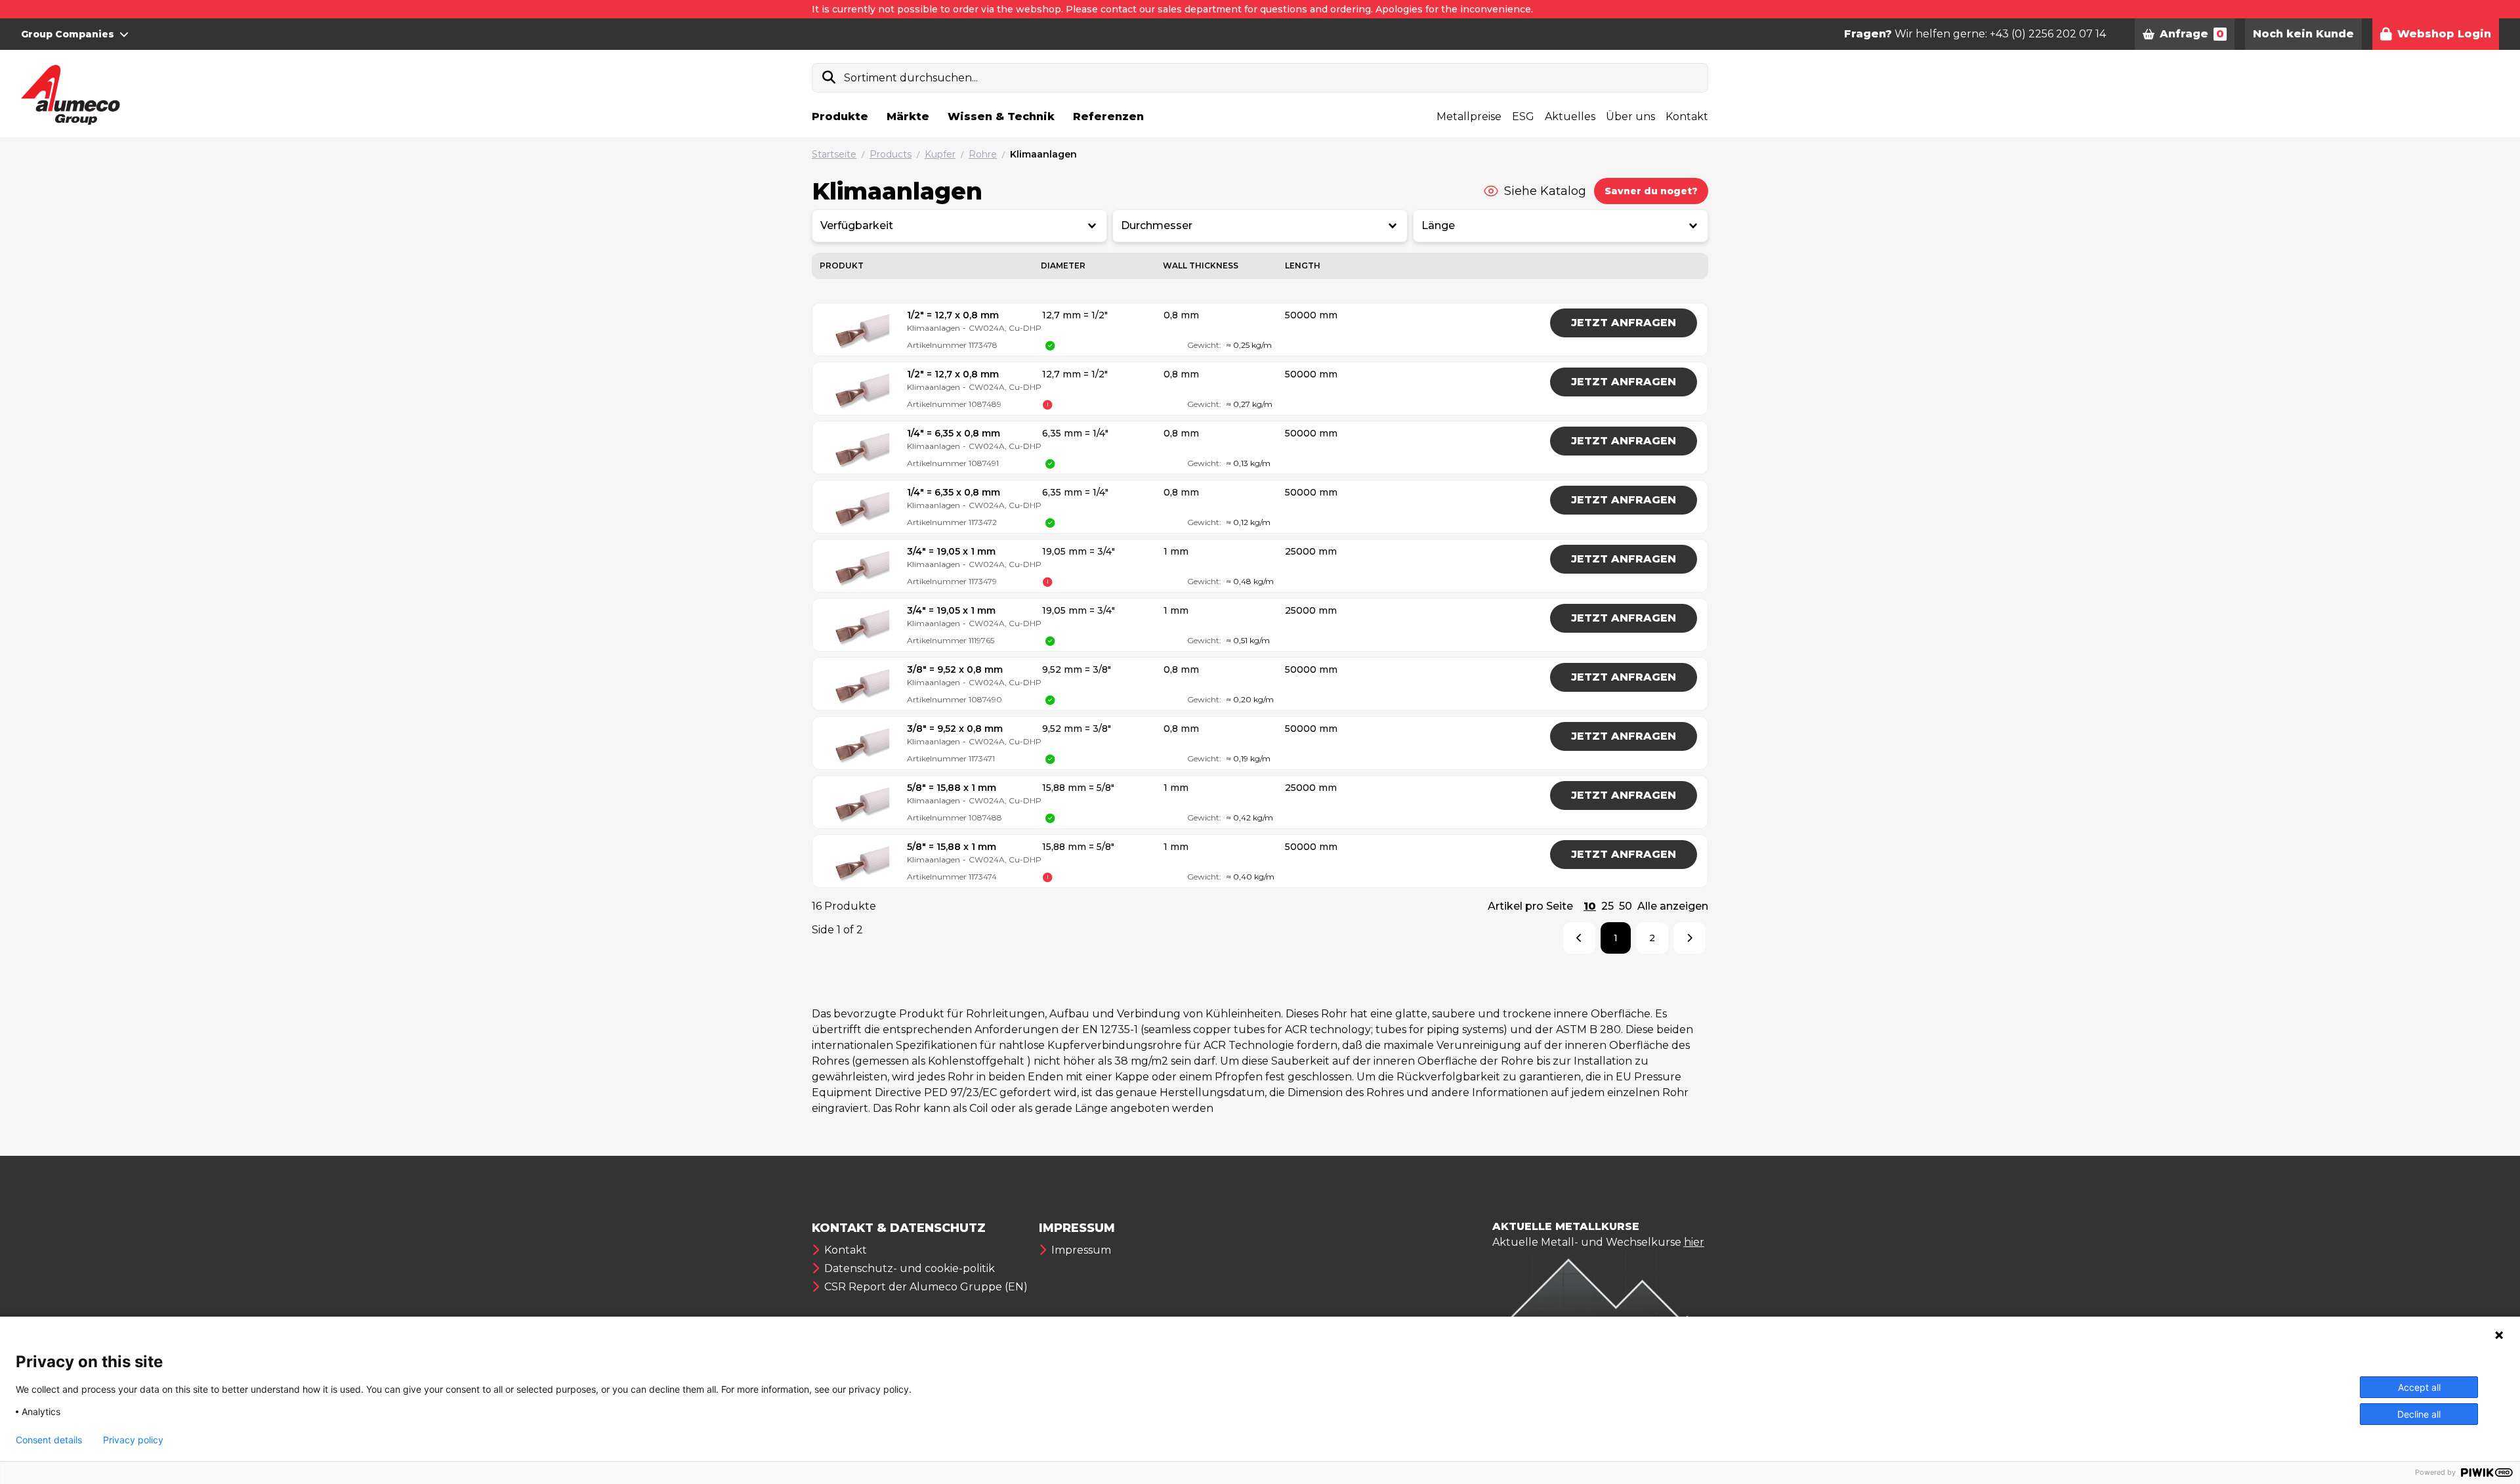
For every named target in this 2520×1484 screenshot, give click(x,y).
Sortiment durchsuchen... (911, 78)
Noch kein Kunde (2303, 34)
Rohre (983, 154)
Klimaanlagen (1043, 154)
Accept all (2419, 1387)
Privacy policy (133, 1440)
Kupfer (940, 154)
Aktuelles (1570, 117)
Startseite (834, 154)
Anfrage (2192, 34)
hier (1694, 1242)
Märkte (908, 117)
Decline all (2419, 1414)
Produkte (840, 117)
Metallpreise (1469, 117)
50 (1626, 906)
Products (891, 154)
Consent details (49, 1440)
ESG (1523, 117)
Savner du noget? (1651, 191)
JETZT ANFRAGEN (1624, 323)
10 (1590, 906)
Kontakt (1687, 117)
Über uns (1630, 117)
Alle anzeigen (1673, 906)
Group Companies (68, 34)
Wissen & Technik (1001, 117)
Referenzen (1108, 117)
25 (1607, 906)
